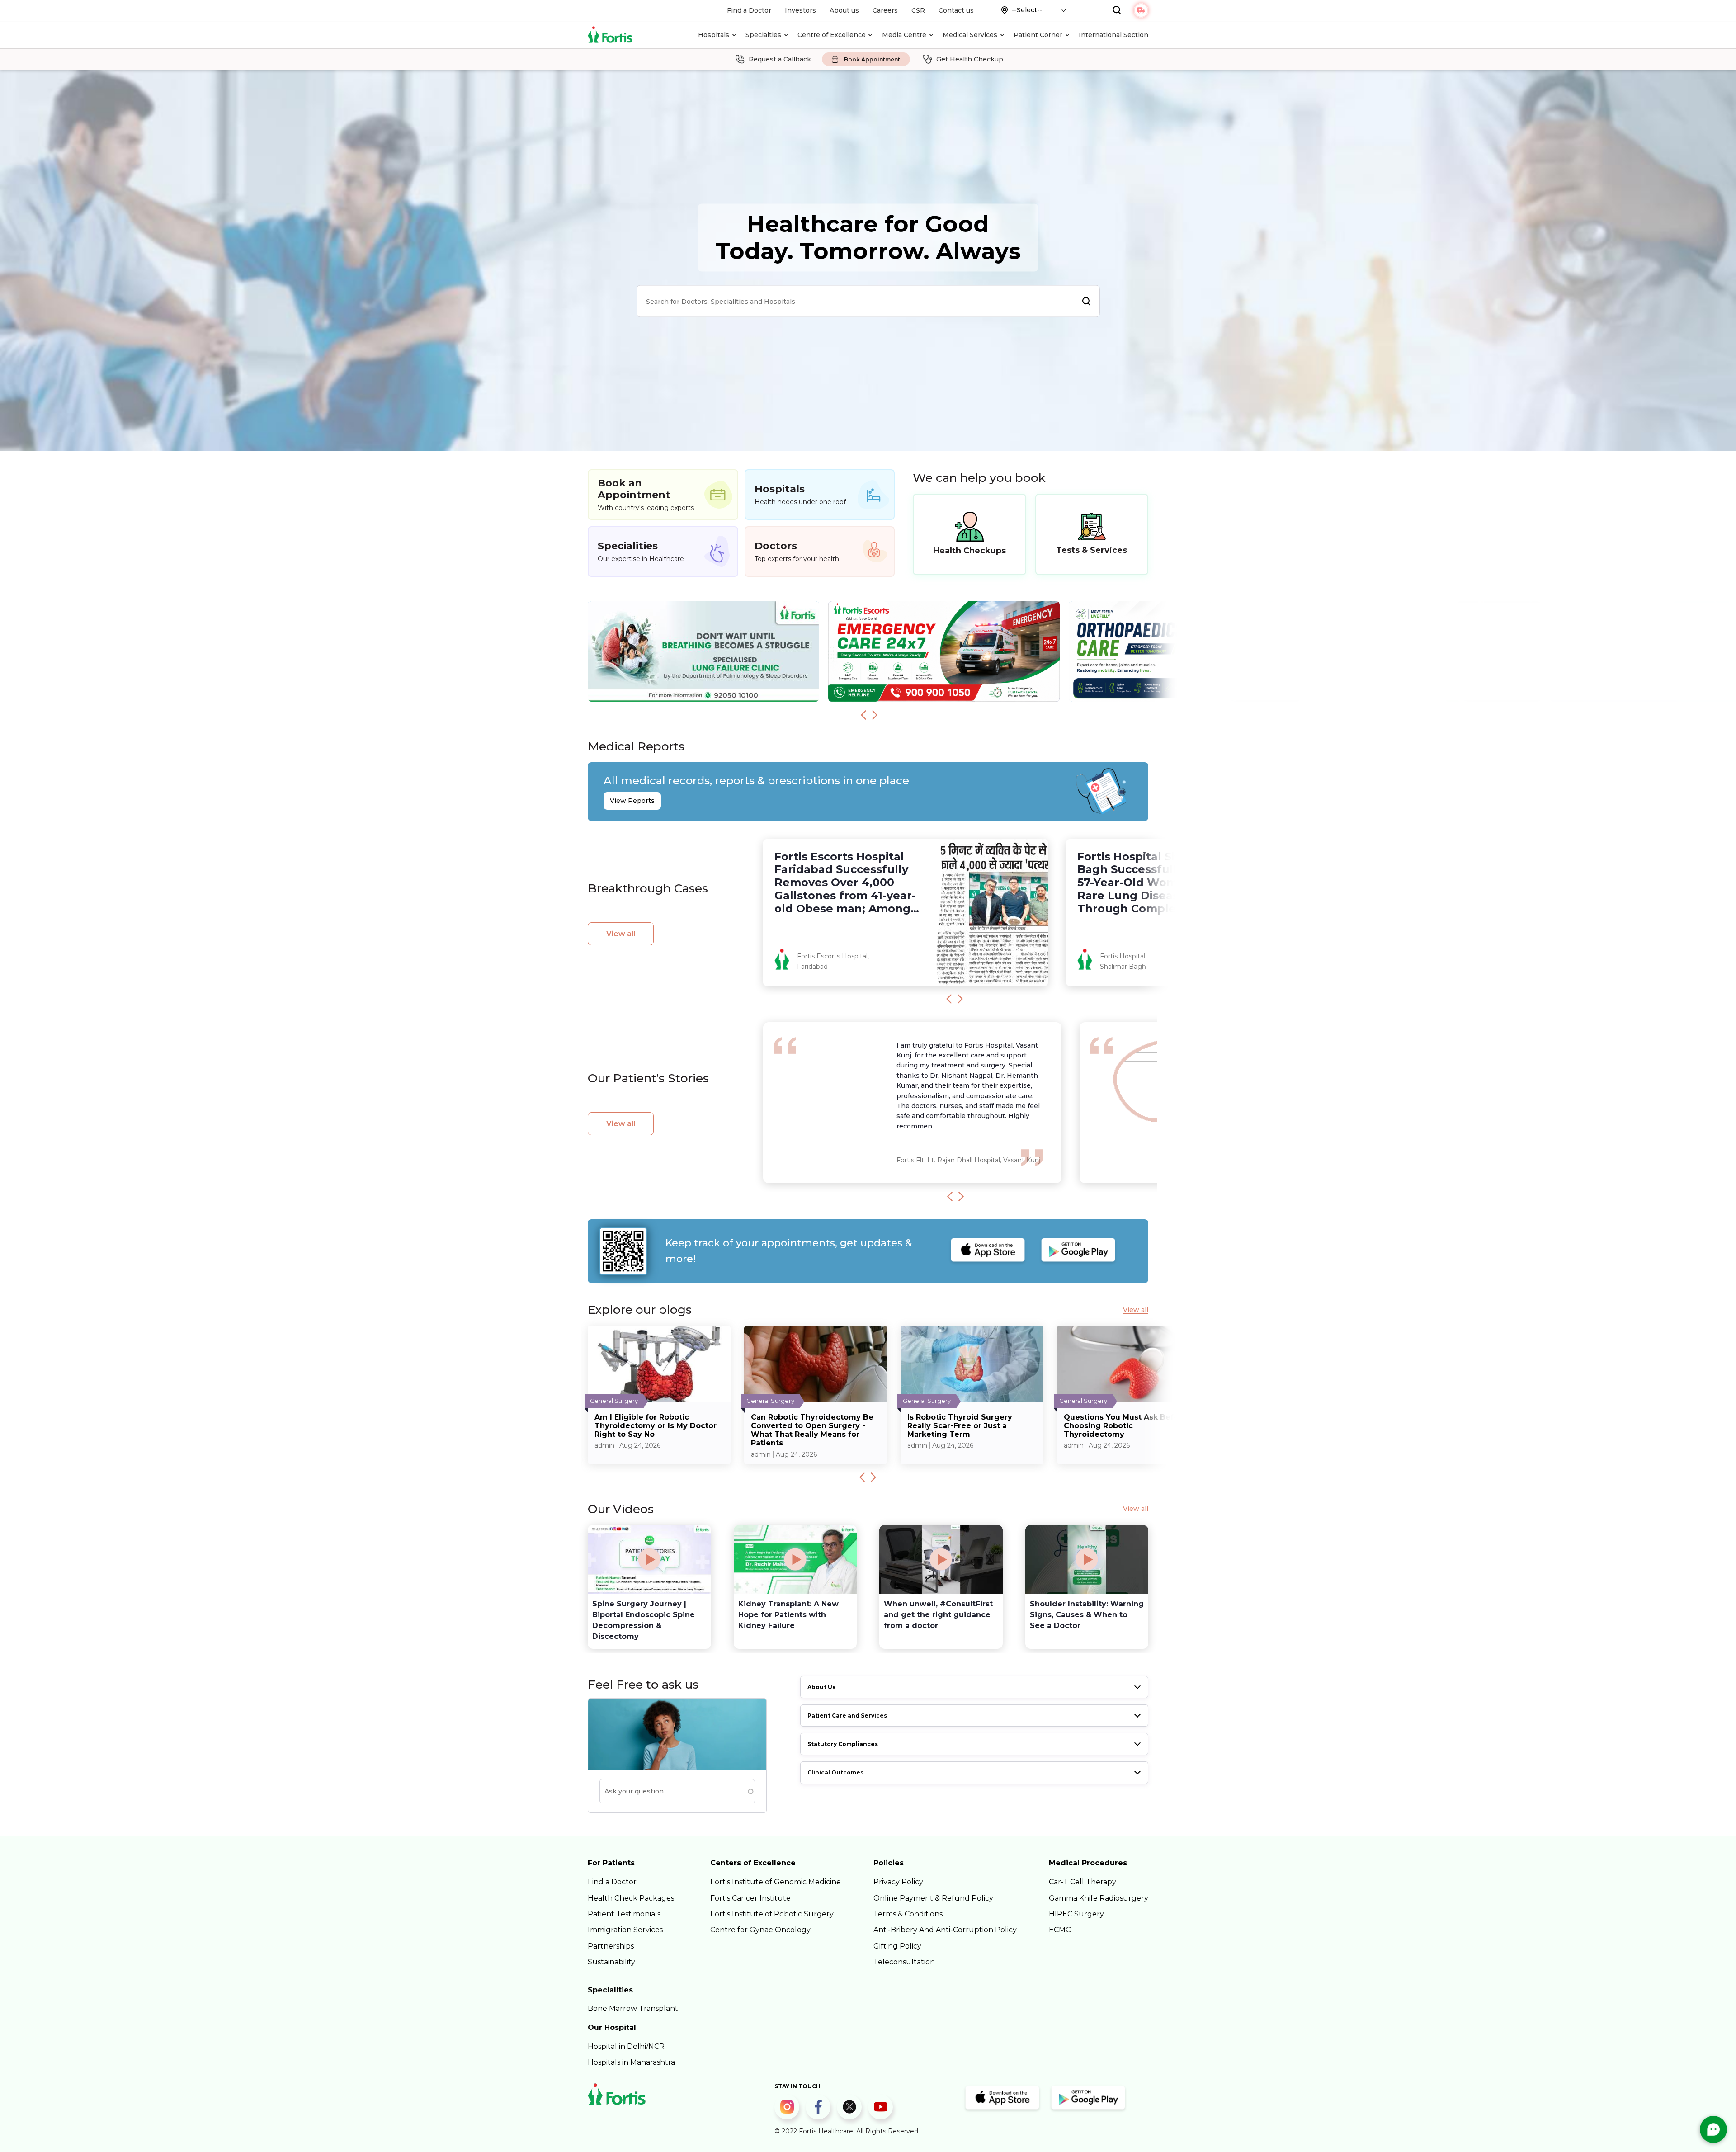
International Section (1113, 35)
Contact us (956, 10)
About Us (821, 1687)
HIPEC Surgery (1076, 1914)
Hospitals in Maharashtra (631, 2062)
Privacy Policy (898, 1882)
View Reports (632, 801)
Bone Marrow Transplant (633, 2008)
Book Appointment (872, 59)
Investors (800, 10)
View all (621, 934)
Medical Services (970, 35)
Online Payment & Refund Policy (933, 1898)
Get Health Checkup (970, 59)
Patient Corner (1038, 35)
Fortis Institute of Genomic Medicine (776, 1882)
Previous (863, 715)
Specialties (763, 35)
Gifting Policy (897, 1946)
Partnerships (611, 1946)
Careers (885, 10)
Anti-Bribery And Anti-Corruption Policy (945, 1930)
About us (844, 10)
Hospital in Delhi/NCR (626, 2046)
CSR (918, 10)
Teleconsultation (904, 1962)
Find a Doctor (749, 10)
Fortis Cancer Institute (750, 1898)
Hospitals (714, 35)
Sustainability (611, 1962)
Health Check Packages (631, 1898)
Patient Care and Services (847, 1715)
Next (875, 715)
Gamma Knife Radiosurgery (1099, 1898)
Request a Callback (780, 59)
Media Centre (904, 35)
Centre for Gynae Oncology (760, 1930)
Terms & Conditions (908, 1914)
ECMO (1060, 1930)
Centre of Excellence (832, 35)
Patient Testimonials (624, 1914)
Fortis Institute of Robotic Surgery (772, 1914)
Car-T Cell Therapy (1083, 1882)
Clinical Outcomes (835, 1772)
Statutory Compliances (843, 1744)
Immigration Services (625, 1930)
